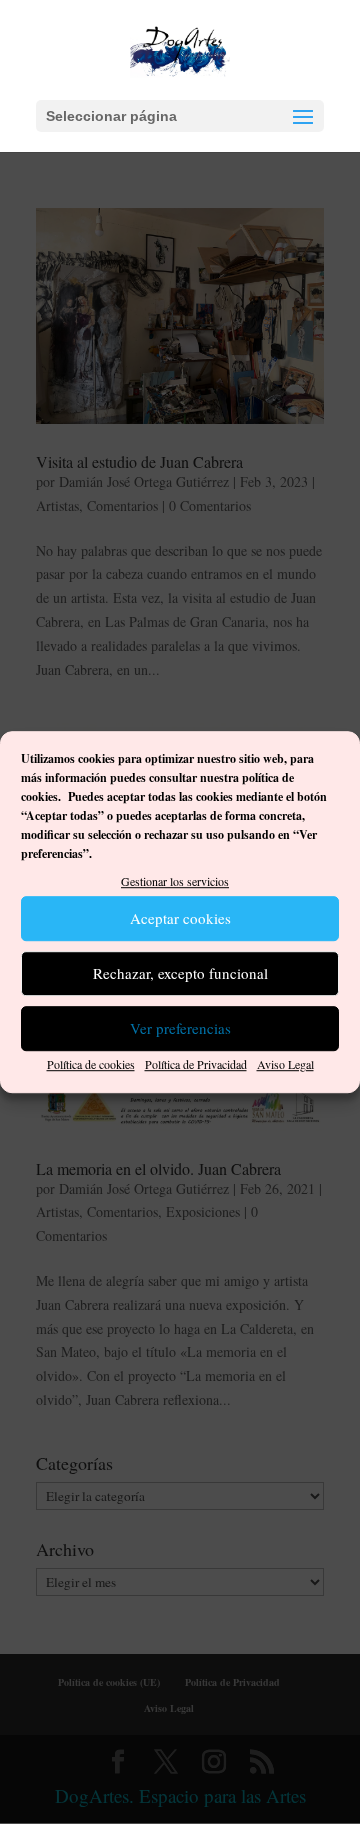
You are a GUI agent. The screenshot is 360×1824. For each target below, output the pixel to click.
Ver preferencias (180, 1029)
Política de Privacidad (196, 1064)
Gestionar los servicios (175, 881)
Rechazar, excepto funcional (180, 974)
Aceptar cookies (180, 919)
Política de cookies (91, 1064)
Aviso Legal (285, 1064)
